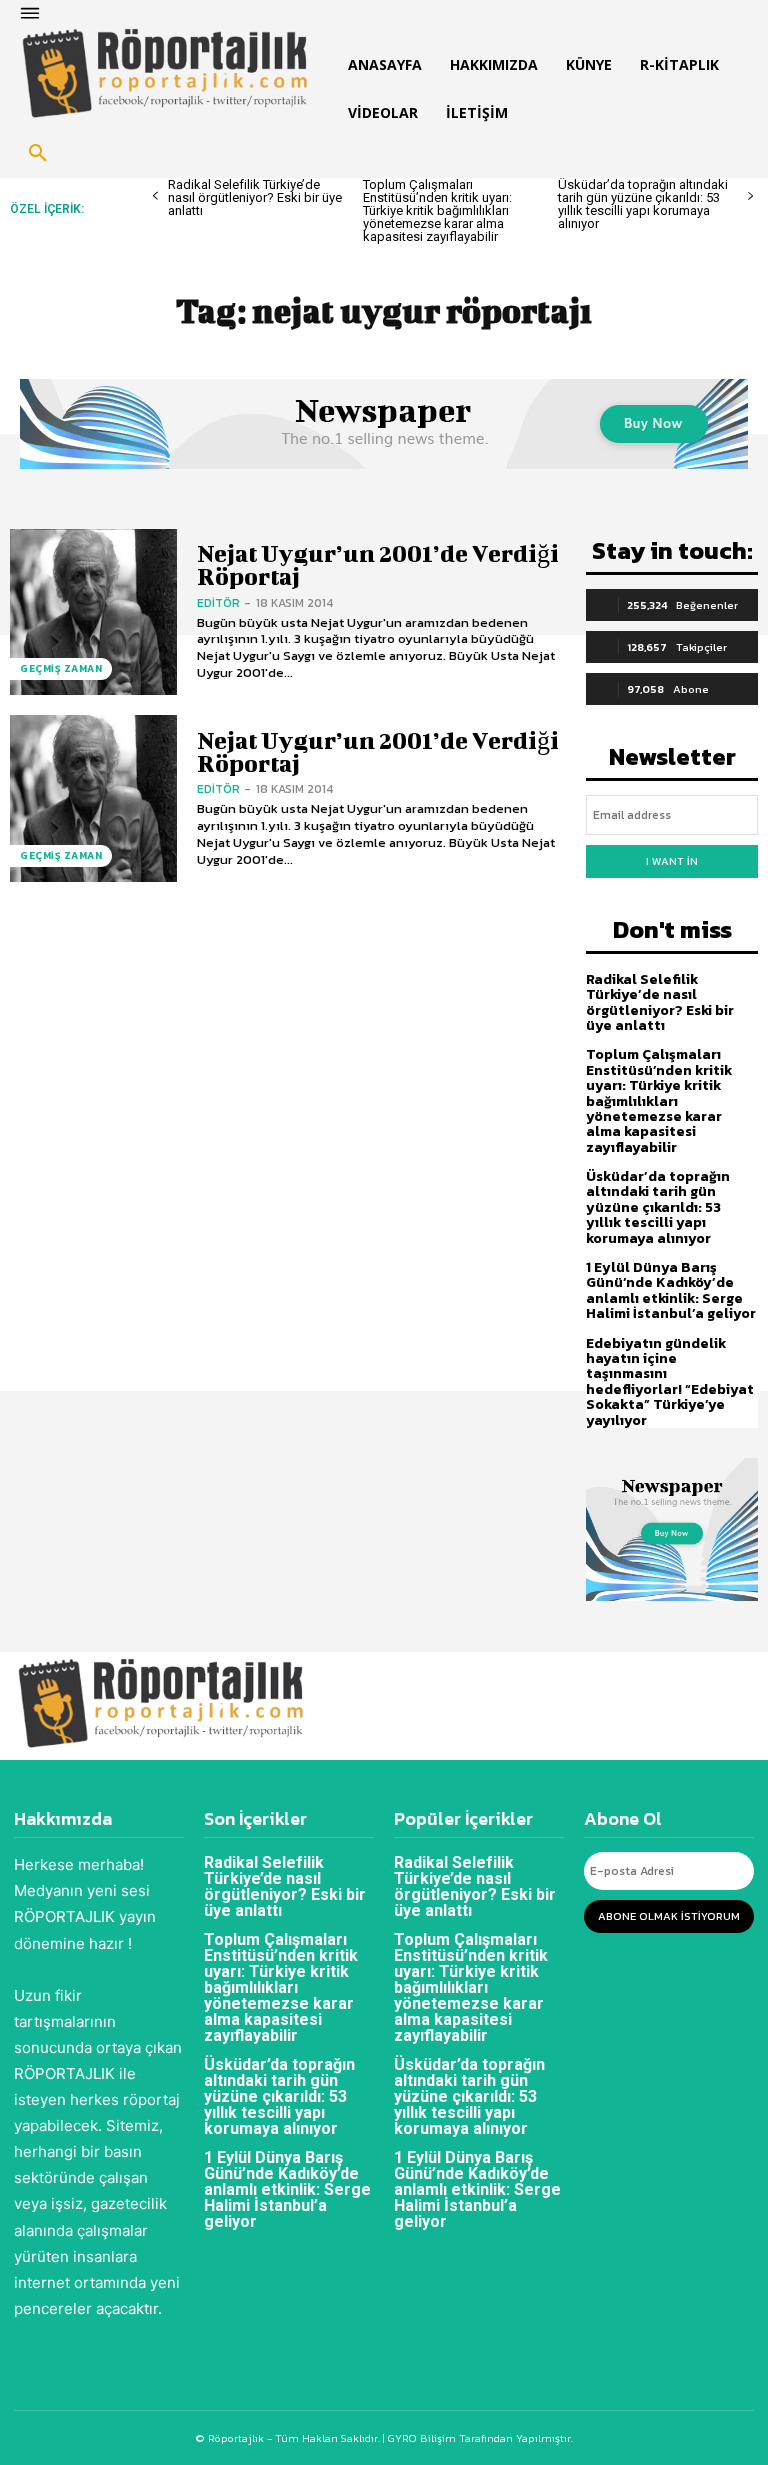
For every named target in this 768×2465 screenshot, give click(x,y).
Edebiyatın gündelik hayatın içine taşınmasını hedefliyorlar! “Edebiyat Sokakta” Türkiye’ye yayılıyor (670, 1382)
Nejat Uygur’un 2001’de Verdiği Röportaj (378, 564)
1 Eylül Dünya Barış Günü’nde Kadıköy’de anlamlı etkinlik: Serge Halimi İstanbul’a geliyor (671, 1290)
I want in (672, 861)
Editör (218, 603)
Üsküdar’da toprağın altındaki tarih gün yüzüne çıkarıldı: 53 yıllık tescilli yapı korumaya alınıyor (643, 204)
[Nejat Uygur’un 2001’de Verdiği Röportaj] (93, 612)
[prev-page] (155, 196)
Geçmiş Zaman (61, 668)
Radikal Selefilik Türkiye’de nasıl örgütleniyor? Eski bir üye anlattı (255, 197)
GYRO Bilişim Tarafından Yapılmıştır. (479, 2438)
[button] (38, 154)
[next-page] (750, 196)
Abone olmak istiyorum (669, 1916)
